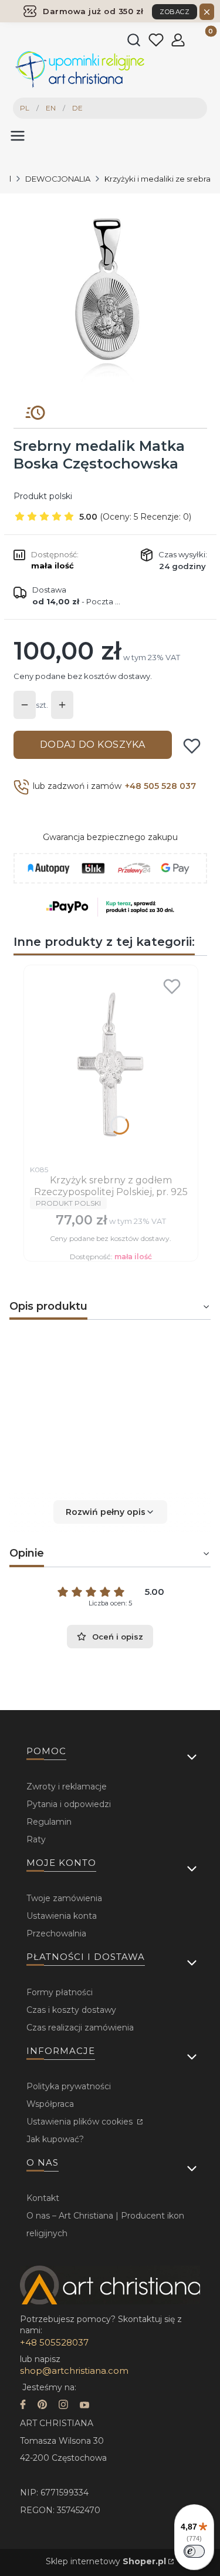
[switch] (194, 2551)
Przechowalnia (56, 1933)
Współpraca (50, 2104)
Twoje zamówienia (64, 1898)
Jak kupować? (55, 2139)
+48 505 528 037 (160, 786)
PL (25, 108)
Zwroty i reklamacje (67, 1787)
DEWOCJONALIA (58, 179)
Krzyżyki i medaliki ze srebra (158, 179)
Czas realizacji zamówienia (80, 2028)
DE (77, 108)
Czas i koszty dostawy (71, 2010)
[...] (109, 295)
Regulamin (49, 1822)
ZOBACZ (175, 12)
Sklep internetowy (106, 2561)
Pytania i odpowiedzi (69, 1804)
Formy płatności (60, 1992)
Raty (36, 1839)
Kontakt (43, 2198)
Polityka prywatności (69, 2086)
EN (51, 108)
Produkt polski (43, 496)
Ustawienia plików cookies (81, 2122)
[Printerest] (42, 2406)
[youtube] (84, 2406)
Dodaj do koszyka (93, 745)
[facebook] (23, 2406)
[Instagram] (63, 2406)
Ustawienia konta (62, 1916)
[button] (110, 1512)
